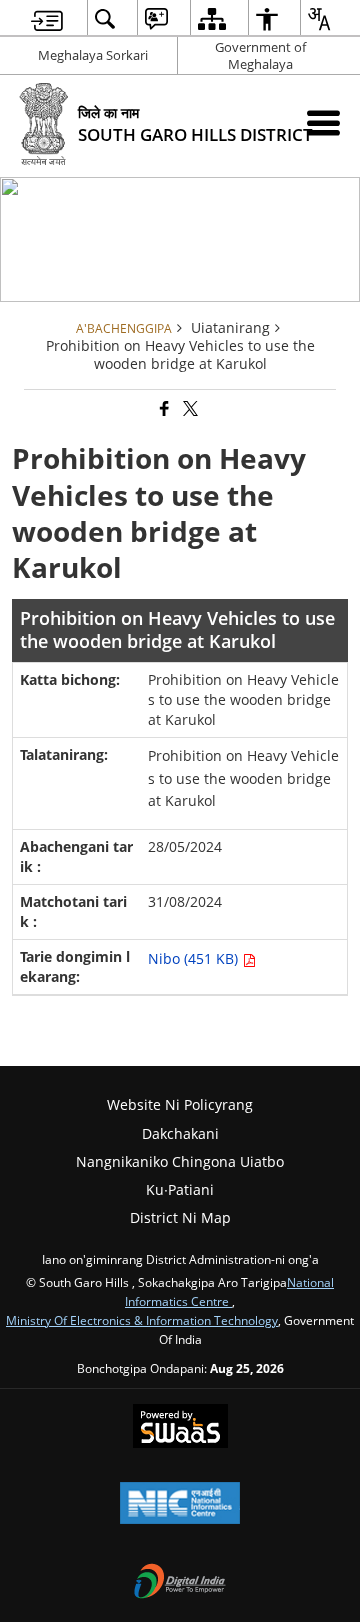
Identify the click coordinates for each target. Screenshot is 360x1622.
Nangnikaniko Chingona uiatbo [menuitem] (180, 1161)
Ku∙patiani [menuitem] (180, 1189)
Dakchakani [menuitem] (180, 1133)
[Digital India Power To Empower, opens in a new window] (180, 1583)
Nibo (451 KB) (195, 958)
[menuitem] (47, 18)
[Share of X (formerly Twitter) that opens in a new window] (189, 409)
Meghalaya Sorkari (93, 55)
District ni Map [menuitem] (180, 1217)
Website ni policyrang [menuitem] (180, 1104)
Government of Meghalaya (260, 55)
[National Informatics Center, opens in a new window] (180, 1505)
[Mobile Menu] (323, 122)
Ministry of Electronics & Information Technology (142, 1320)
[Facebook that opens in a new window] (163, 409)
